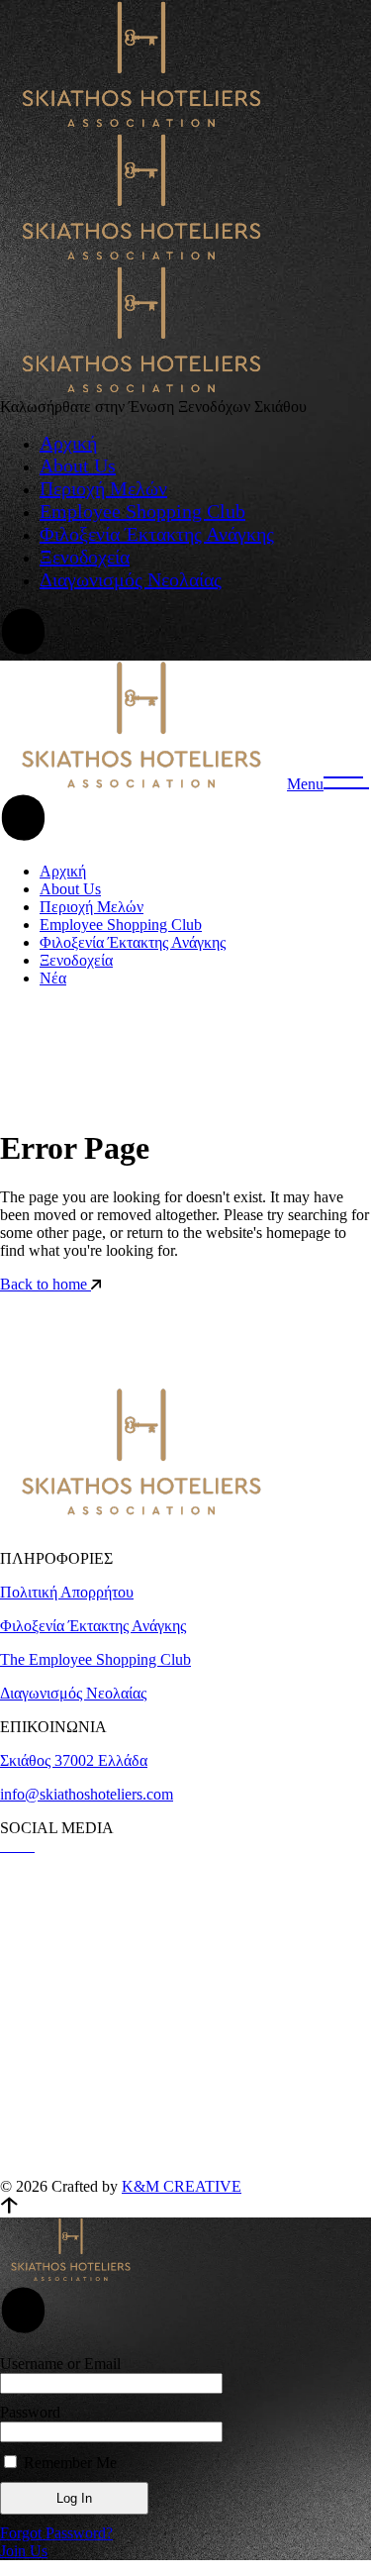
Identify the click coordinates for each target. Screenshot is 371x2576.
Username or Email (60, 2364)
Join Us (24, 2551)
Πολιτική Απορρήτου (67, 1592)
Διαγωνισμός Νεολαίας (73, 1693)
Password (30, 2412)
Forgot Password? (56, 2533)
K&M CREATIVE (182, 2186)
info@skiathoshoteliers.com (87, 1794)
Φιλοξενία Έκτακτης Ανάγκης (93, 1626)
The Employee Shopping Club (95, 1659)
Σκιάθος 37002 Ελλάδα (74, 1760)
